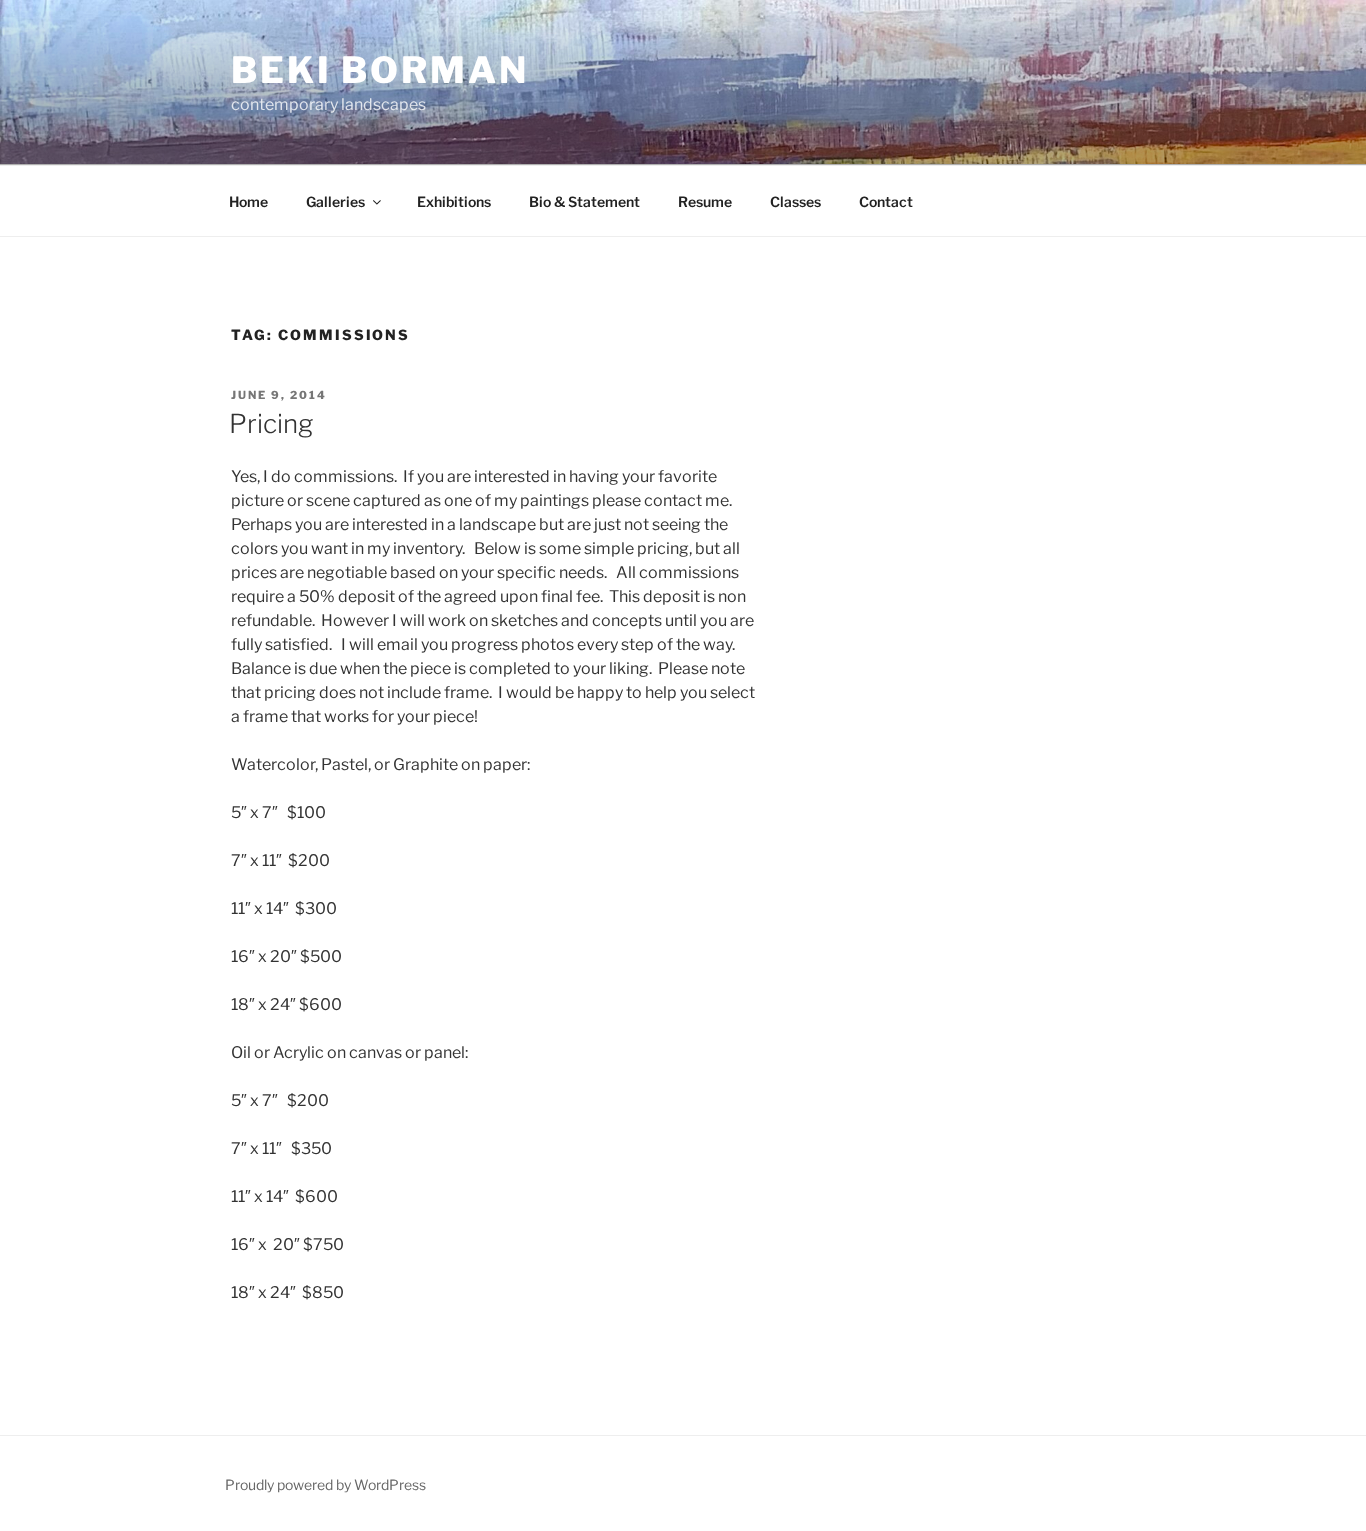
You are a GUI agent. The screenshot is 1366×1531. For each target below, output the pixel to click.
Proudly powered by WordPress (325, 1484)
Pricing (271, 423)
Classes (795, 201)
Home (248, 201)
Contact (886, 201)
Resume (705, 201)
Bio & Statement (584, 201)
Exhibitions (454, 201)
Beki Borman (380, 70)
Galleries (335, 201)
